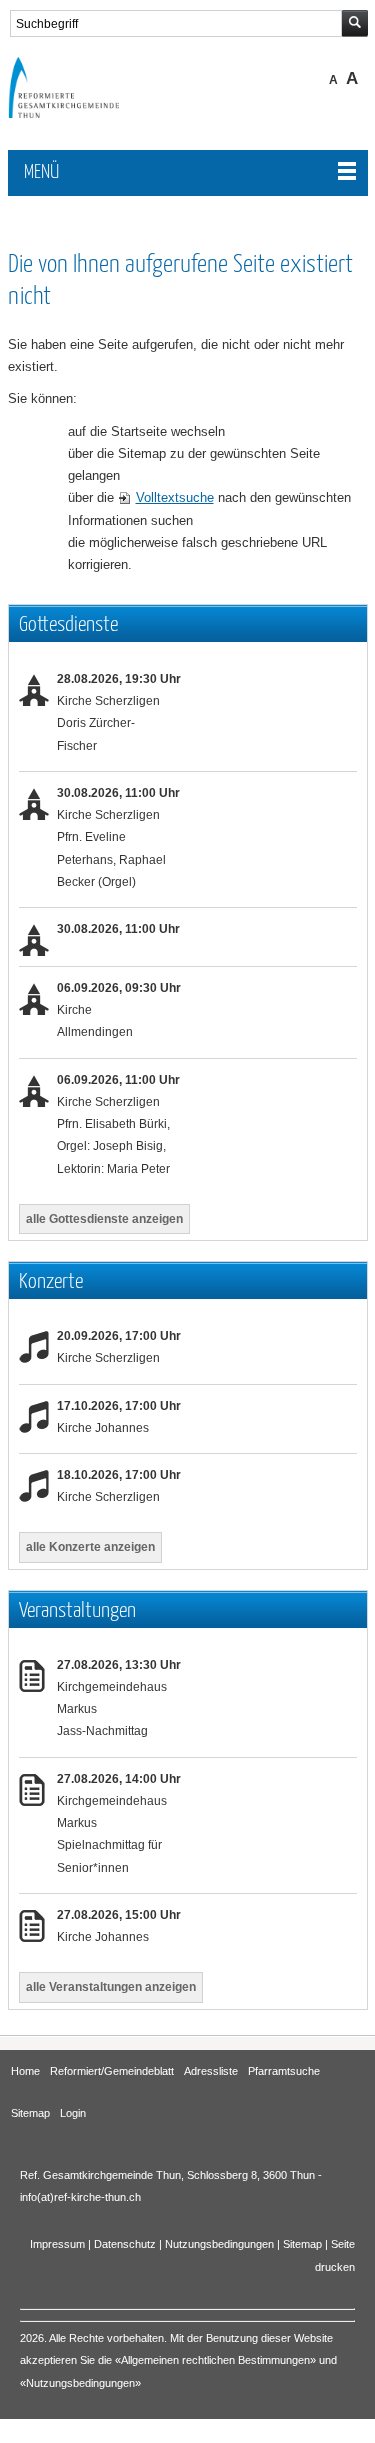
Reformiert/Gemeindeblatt (112, 2071)
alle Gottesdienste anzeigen (104, 1219)
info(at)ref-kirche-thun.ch (80, 2197)
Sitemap (30, 2113)
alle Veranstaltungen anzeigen (111, 1987)
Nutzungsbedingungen (219, 2244)
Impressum (57, 2244)
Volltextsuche (175, 497)
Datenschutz (125, 2244)
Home (25, 2071)
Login (73, 2113)
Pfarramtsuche (284, 2071)
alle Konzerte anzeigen (90, 1547)
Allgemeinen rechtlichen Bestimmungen (215, 2360)
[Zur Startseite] (78, 113)
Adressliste (211, 2071)
